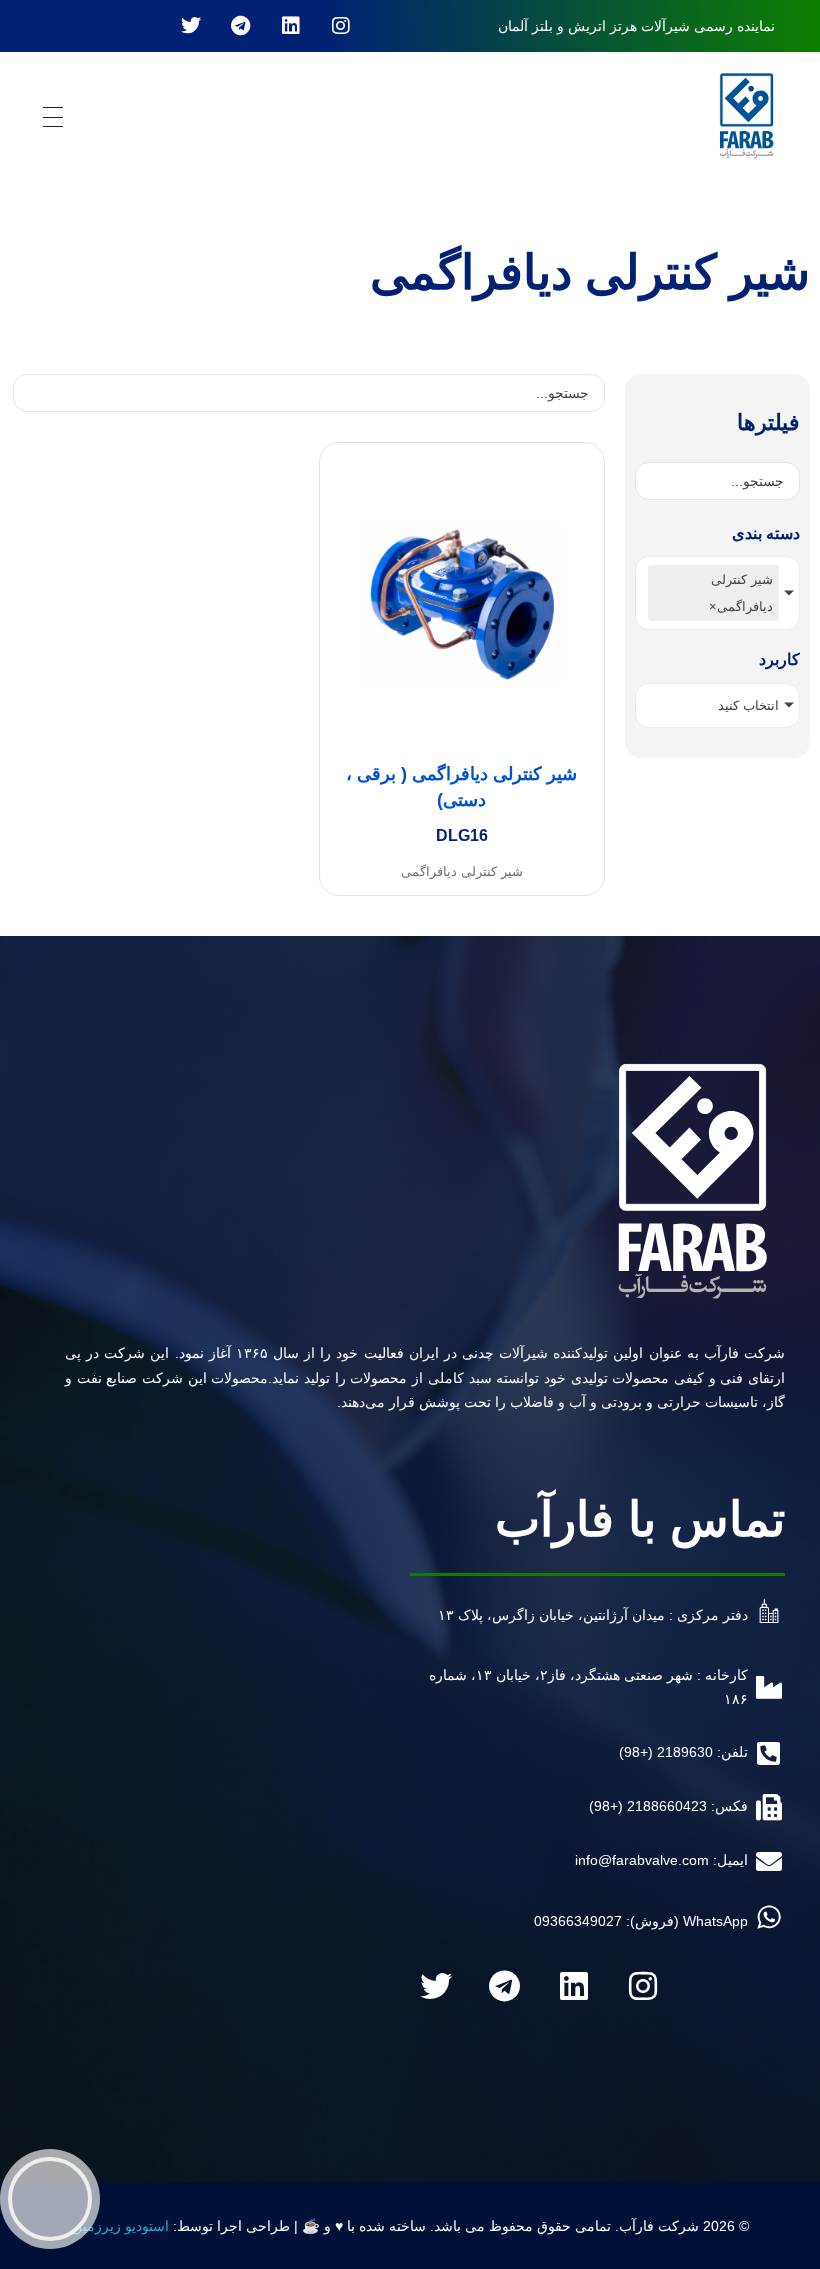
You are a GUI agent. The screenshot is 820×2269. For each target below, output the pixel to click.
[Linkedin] (291, 26)
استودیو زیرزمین (120, 2226)
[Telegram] (241, 26)
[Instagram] (341, 26)
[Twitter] (191, 26)
